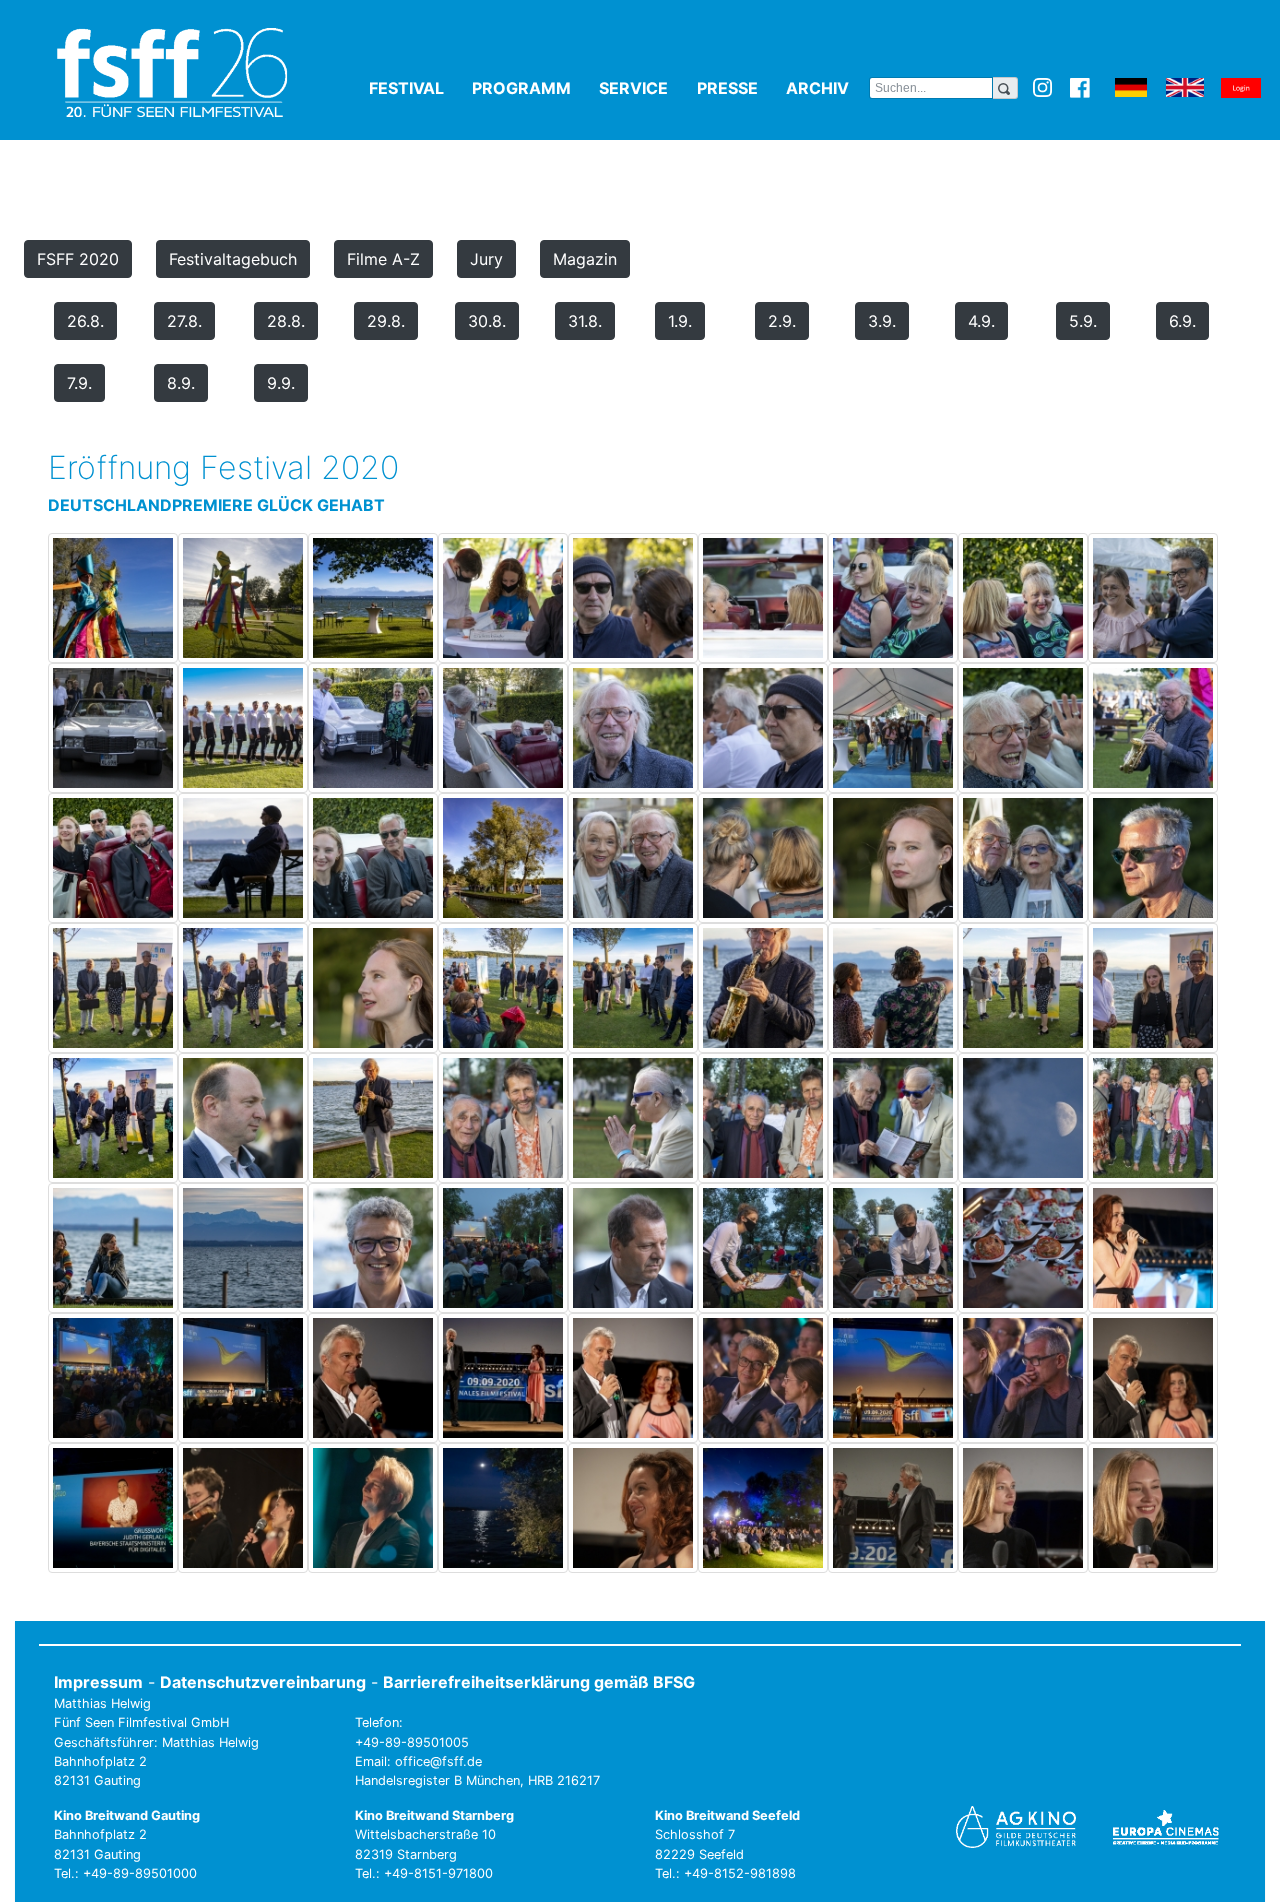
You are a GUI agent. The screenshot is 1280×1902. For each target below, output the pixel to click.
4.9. (981, 321)
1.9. (680, 321)
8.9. (181, 383)
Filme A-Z (383, 259)
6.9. (1182, 321)
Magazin (585, 259)
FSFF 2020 (78, 259)
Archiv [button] (827, 88)
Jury (486, 259)
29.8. (386, 321)
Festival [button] (416, 88)
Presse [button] (737, 88)
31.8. (585, 321)
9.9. (281, 383)
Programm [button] (531, 88)
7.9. (79, 383)
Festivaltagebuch (233, 259)
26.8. (85, 321)
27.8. (184, 321)
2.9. (782, 321)
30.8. (487, 321)
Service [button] (643, 88)
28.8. (286, 321)
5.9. (1083, 321)
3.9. (882, 321)
